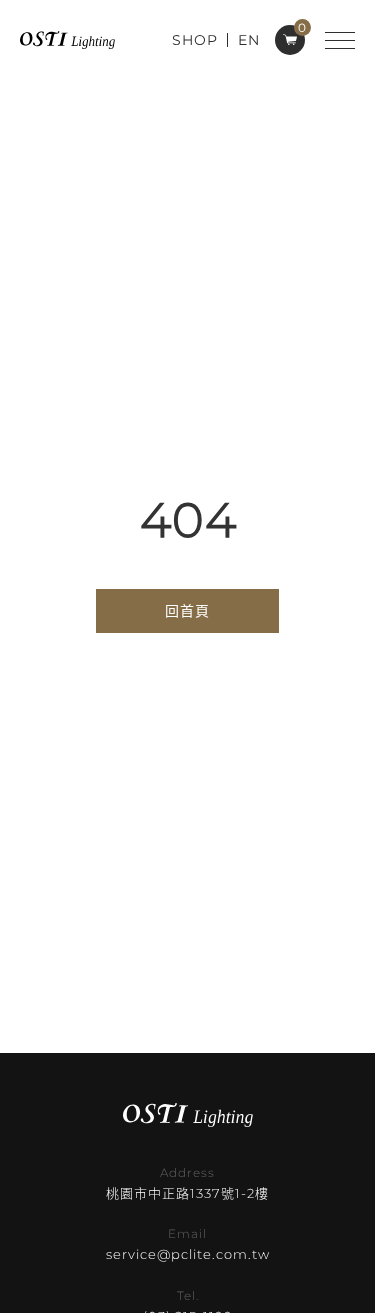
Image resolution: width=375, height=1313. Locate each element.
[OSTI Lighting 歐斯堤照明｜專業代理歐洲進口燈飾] (67, 39)
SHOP (195, 40)
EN (249, 40)
